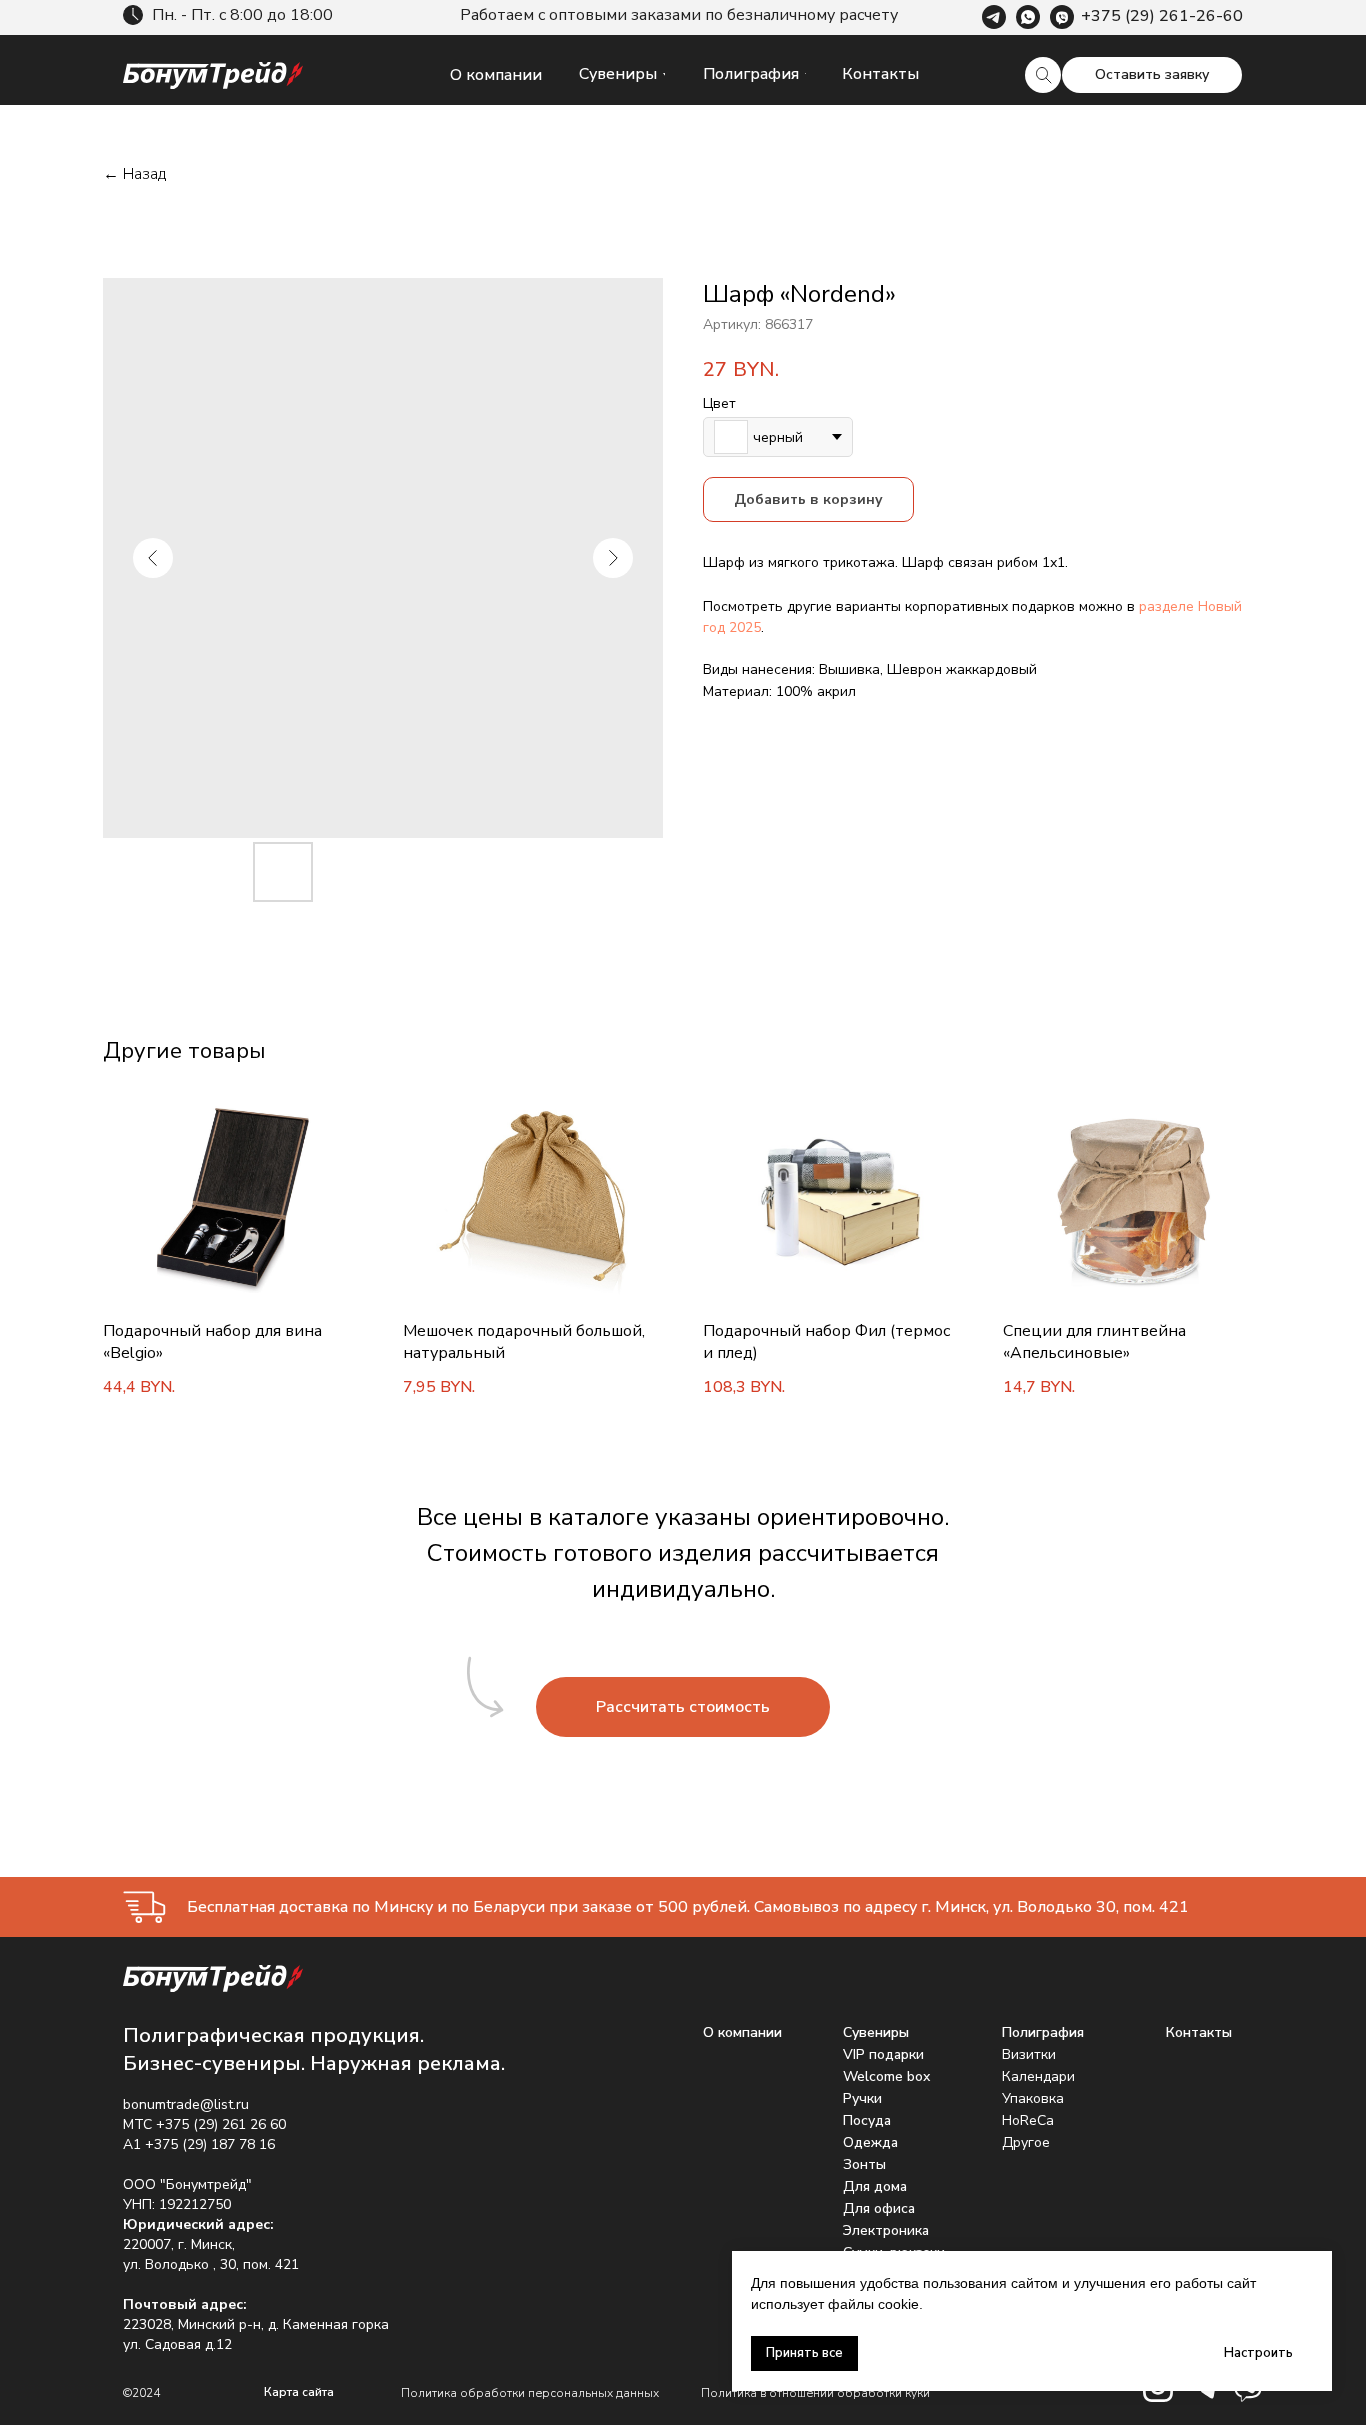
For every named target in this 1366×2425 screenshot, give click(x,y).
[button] (1152, 75)
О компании (742, 2032)
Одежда (870, 2142)
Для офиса (879, 2208)
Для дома (875, 2186)
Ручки (862, 2098)
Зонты (864, 2164)
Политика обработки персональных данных (530, 2393)
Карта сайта (299, 2392)
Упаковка (1033, 2098)
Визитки (1029, 2054)
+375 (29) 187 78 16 (210, 2144)
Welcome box (886, 2076)
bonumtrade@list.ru (186, 2104)
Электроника (886, 2230)
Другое (1026, 2142)
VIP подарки (883, 2054)
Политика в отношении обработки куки (815, 2393)
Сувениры (876, 2032)
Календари (1038, 2076)
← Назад (134, 174)
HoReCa (1028, 2120)
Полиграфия (1043, 2032)
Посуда (867, 2120)
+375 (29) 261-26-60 (1162, 16)
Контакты (1199, 2032)
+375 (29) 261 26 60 (221, 2124)
